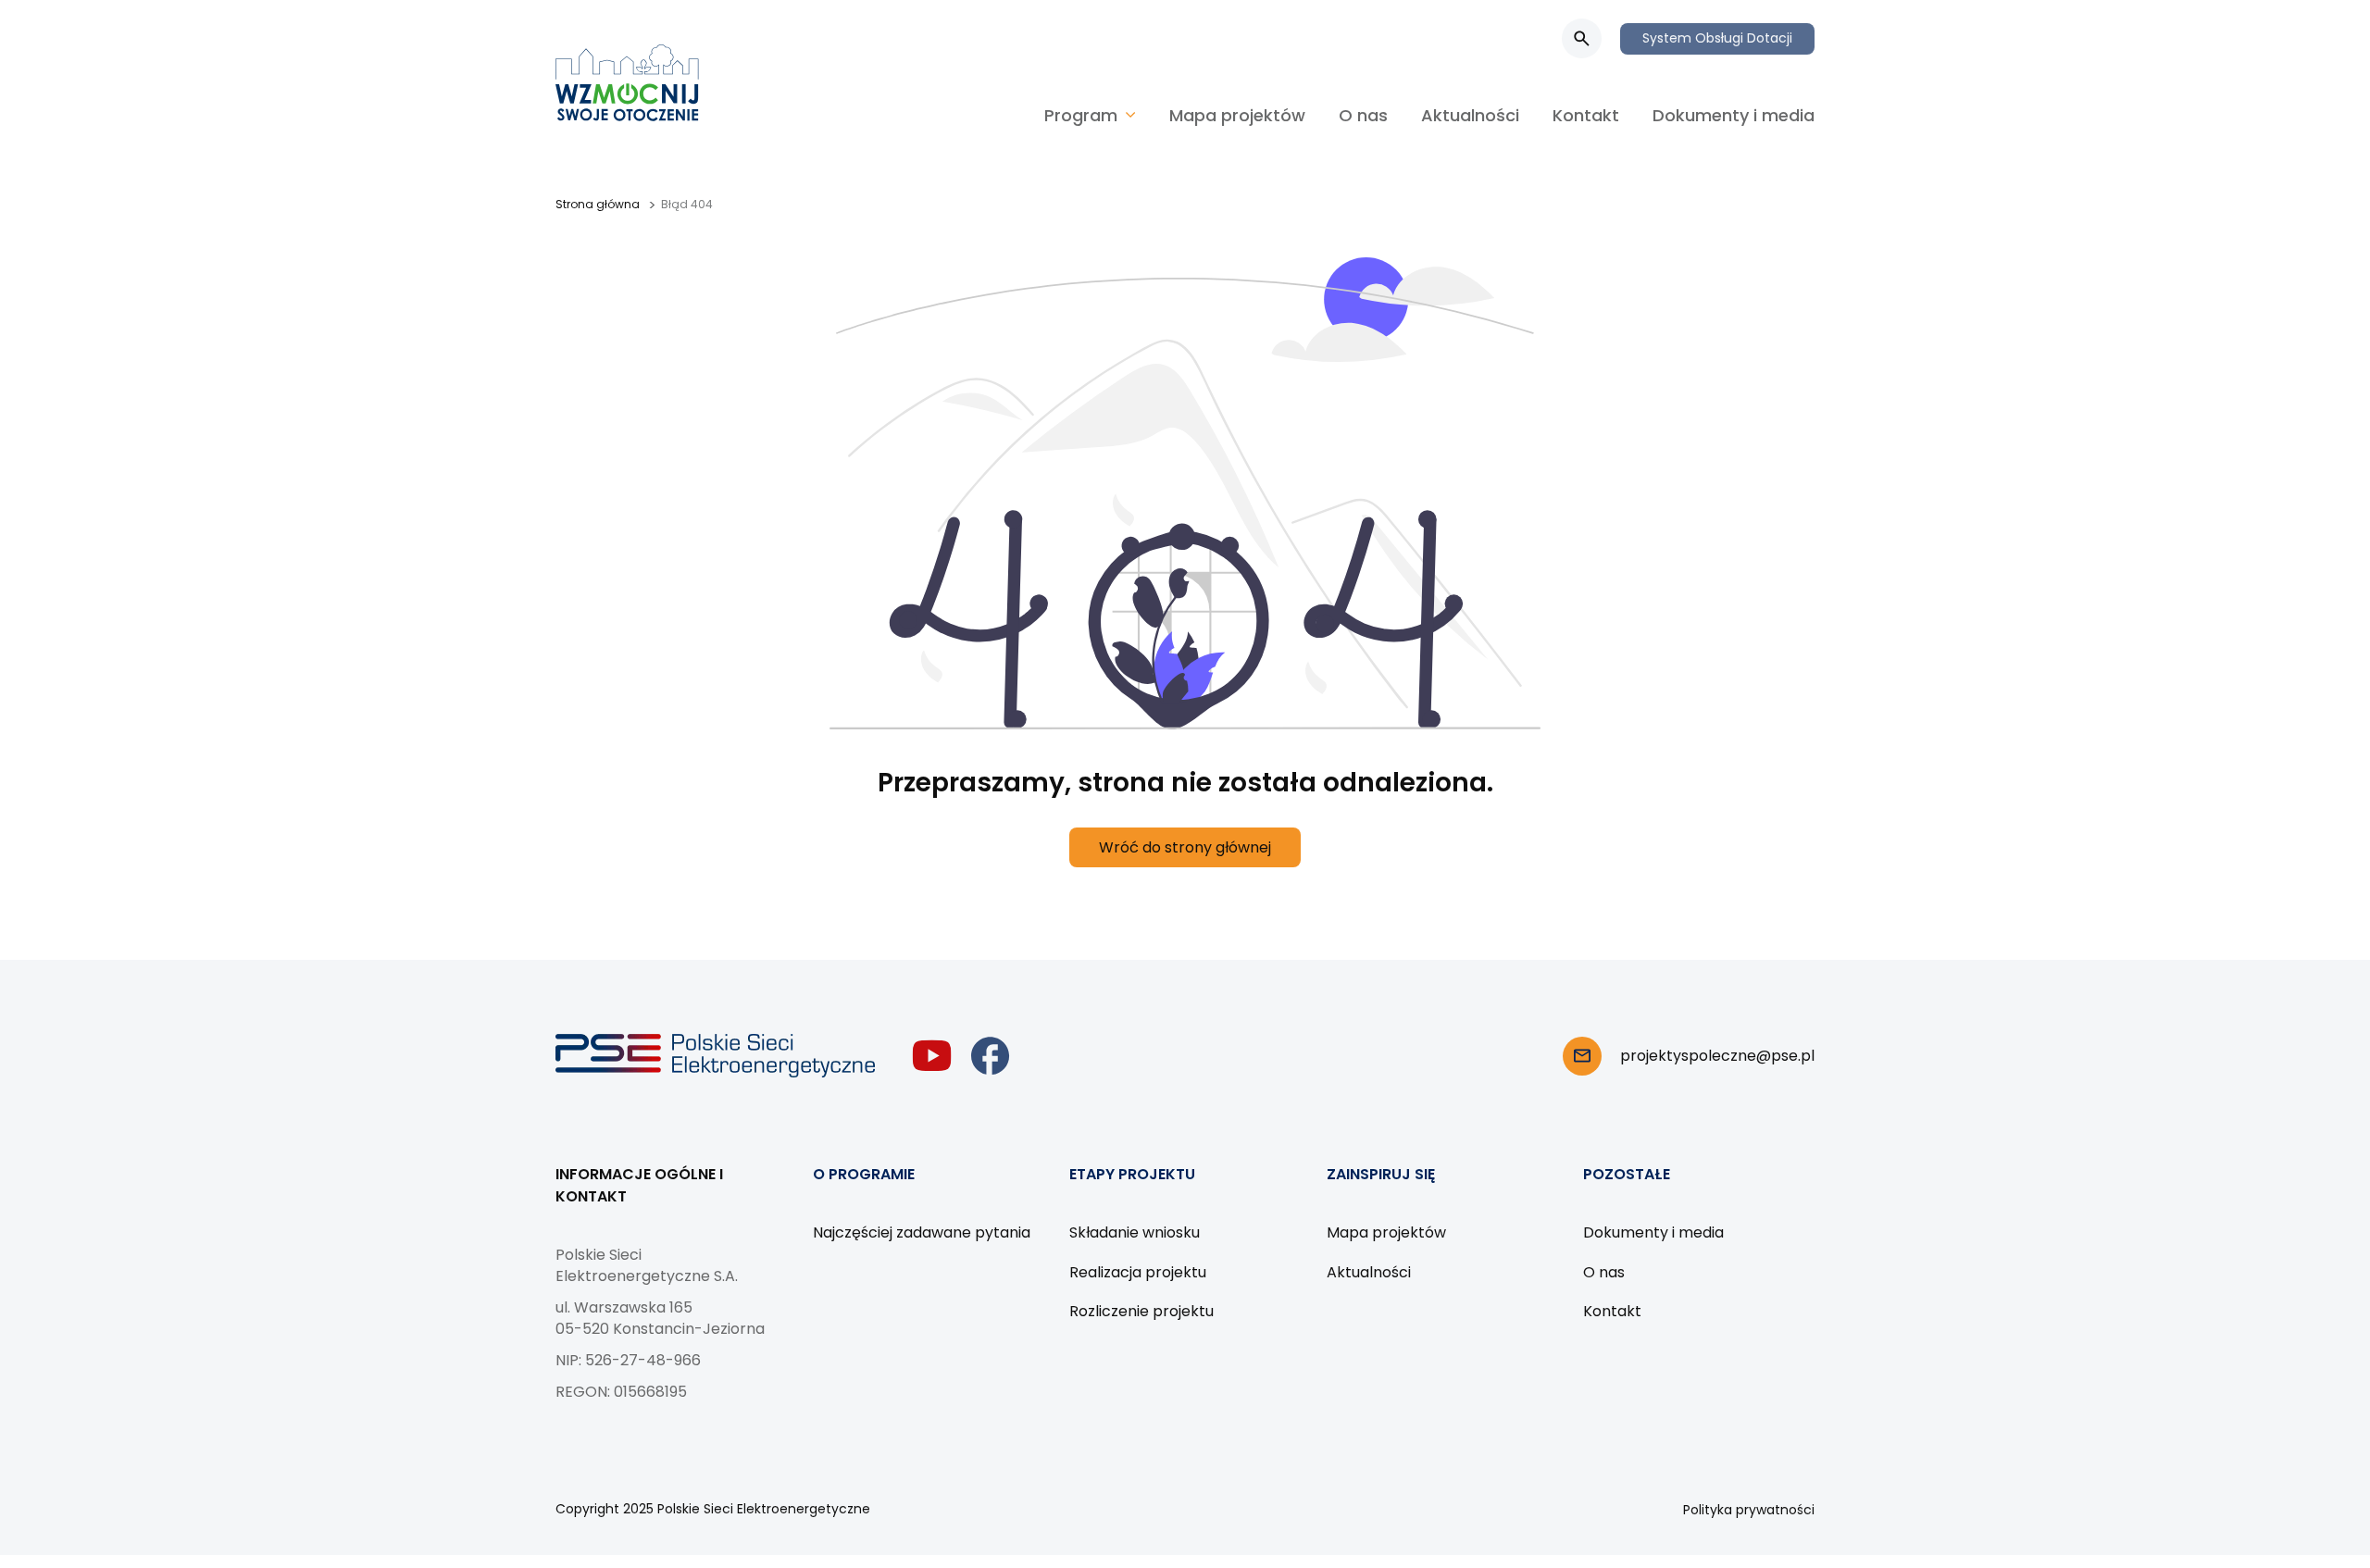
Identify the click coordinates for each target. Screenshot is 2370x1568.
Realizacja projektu (1138, 1272)
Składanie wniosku (1135, 1232)
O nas (1363, 115)
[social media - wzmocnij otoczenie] (932, 1056)
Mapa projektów (1237, 115)
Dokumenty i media (1734, 115)
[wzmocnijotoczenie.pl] (627, 83)
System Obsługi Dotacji (1717, 38)
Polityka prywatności (1749, 1510)
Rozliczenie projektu (1141, 1311)
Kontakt (1586, 115)
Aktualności (1470, 115)
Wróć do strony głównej (1185, 847)
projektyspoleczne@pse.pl (1717, 1056)
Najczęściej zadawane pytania (922, 1232)
